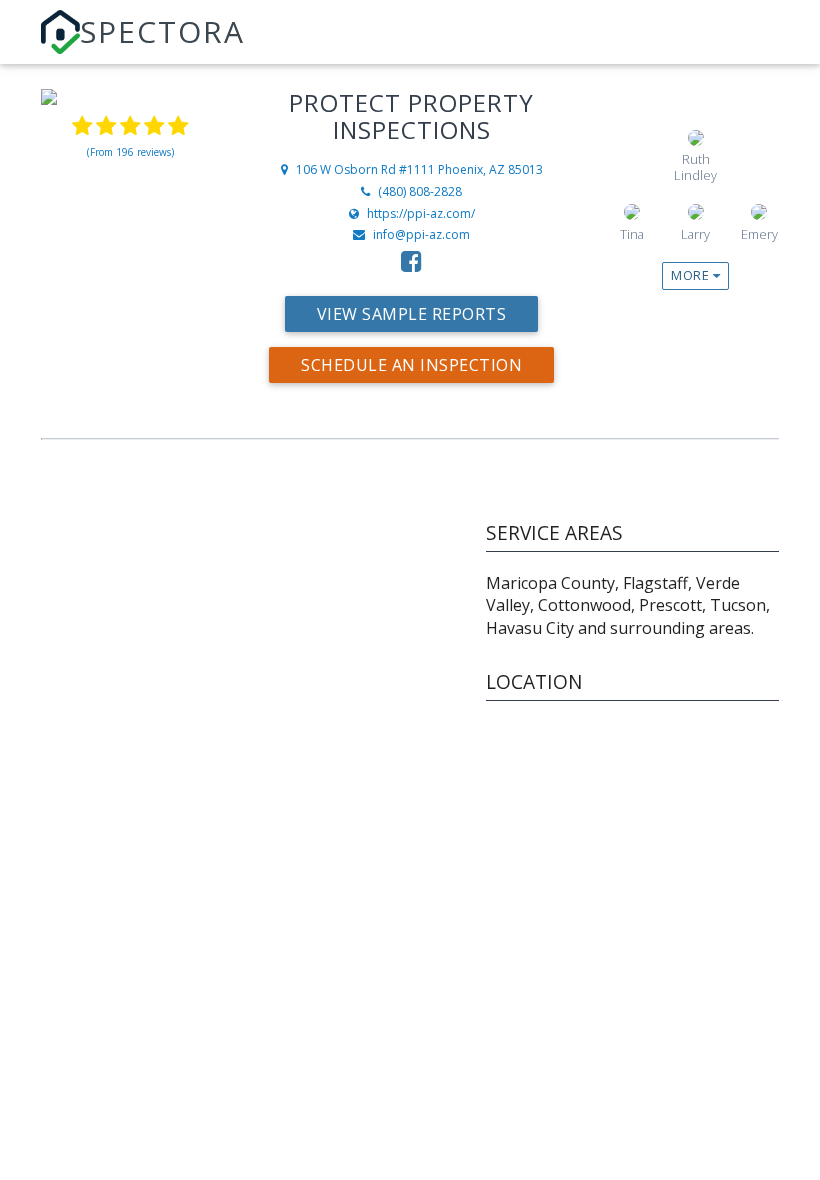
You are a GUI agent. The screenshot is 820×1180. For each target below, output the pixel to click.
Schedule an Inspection (411, 365)
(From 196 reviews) (130, 152)
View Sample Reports (412, 314)
